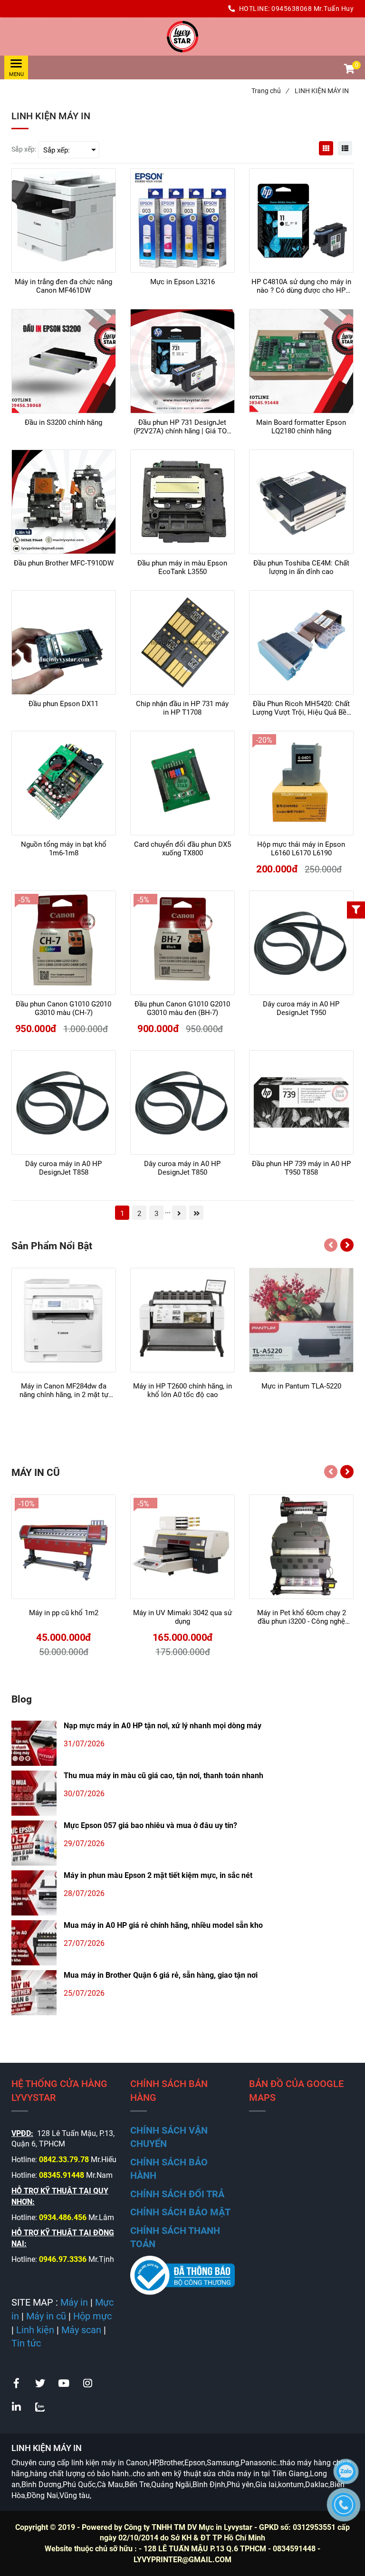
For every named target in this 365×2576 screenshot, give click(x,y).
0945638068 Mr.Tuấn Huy (312, 9)
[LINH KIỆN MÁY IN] (182, 37)
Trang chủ (270, 91)
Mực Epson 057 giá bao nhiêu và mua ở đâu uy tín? (150, 1825)
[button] (349, 70)
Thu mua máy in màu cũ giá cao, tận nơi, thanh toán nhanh (163, 1776)
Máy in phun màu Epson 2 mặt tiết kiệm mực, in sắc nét (158, 1875)
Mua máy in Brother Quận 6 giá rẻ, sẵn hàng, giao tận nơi (161, 1975)
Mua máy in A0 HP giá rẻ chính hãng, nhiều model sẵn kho (163, 1925)
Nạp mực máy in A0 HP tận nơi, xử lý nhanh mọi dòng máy (163, 1726)
